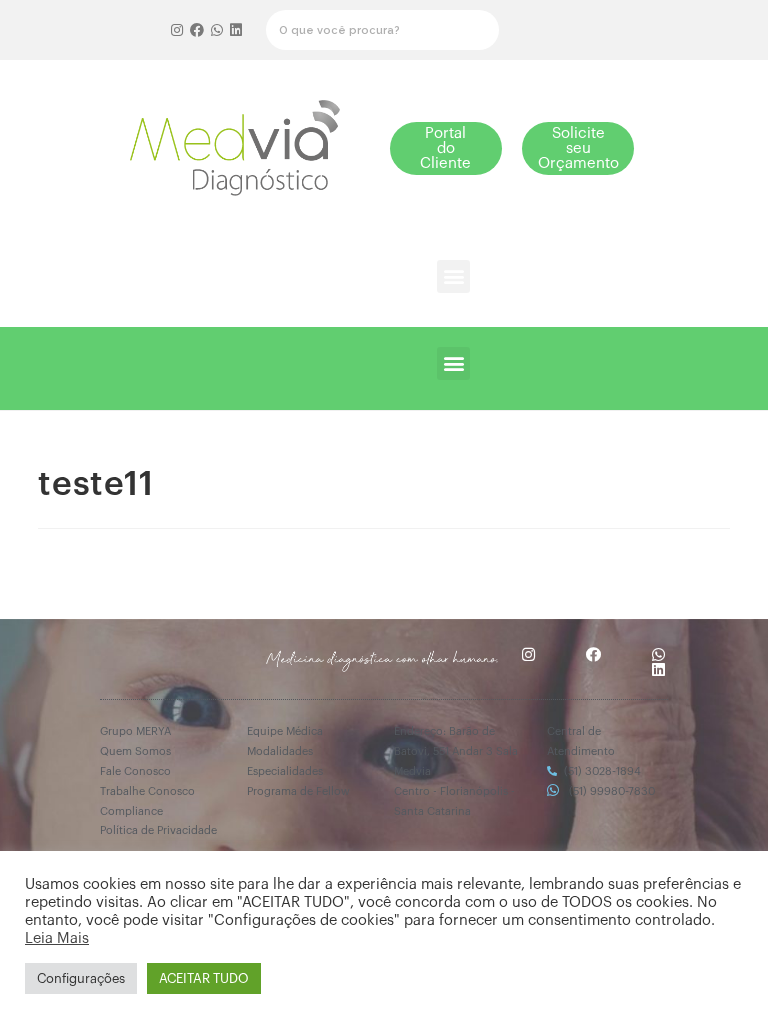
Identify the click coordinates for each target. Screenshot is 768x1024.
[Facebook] (197, 30)
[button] (446, 148)
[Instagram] (178, 30)
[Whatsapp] (217, 30)
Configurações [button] (81, 978)
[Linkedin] (236, 30)
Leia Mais (57, 938)
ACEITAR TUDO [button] (204, 978)
